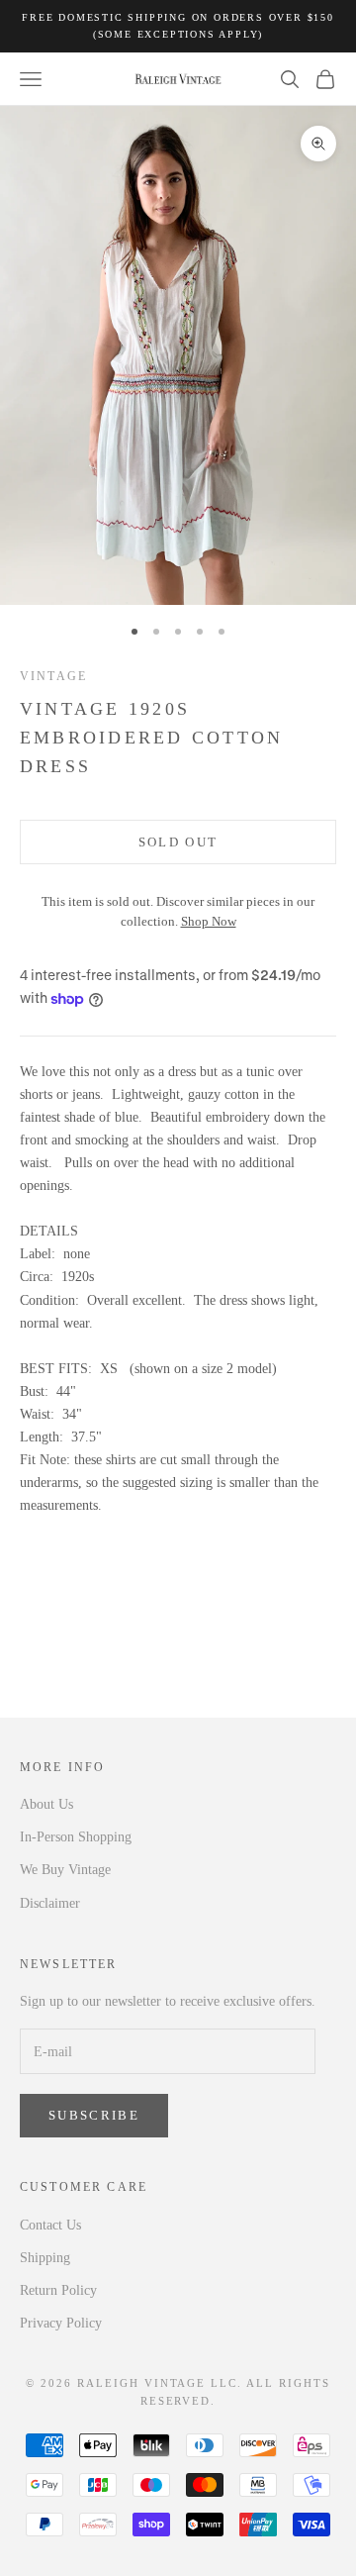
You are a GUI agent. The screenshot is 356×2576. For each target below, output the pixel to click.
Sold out (178, 842)
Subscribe (94, 2115)
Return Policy (58, 2290)
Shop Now (209, 922)
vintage (53, 676)
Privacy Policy (61, 2323)
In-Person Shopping (76, 1837)
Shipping (45, 2258)
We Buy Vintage (65, 1870)
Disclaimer (50, 1903)
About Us (46, 1804)
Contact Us (50, 2225)
